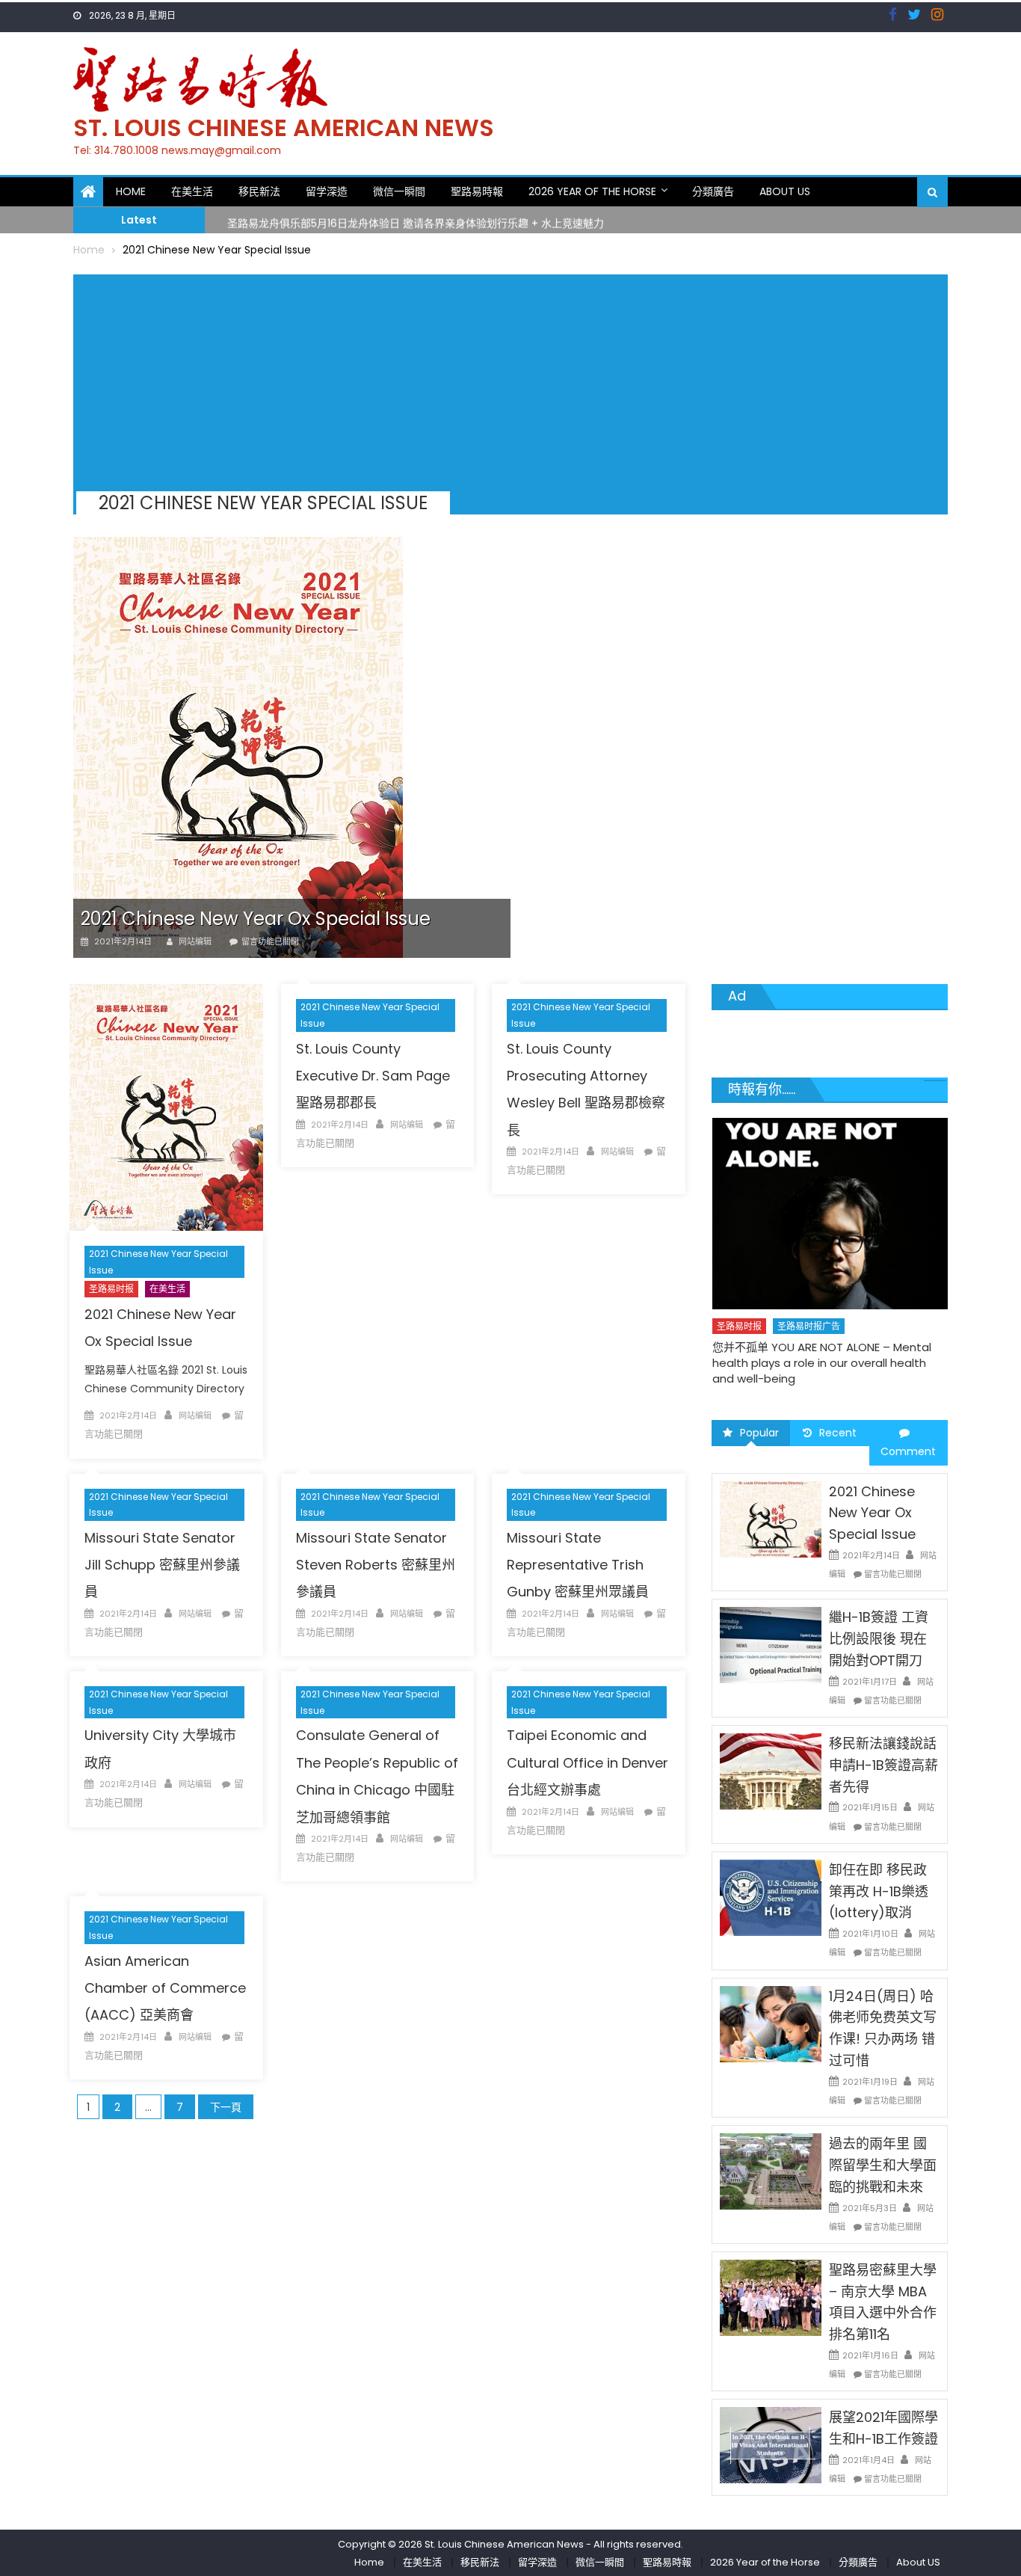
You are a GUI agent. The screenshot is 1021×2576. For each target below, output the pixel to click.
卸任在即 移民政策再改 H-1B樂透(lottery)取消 (879, 1891)
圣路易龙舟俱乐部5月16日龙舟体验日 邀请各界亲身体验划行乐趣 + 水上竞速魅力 (416, 219)
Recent (838, 1433)
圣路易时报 (111, 1289)
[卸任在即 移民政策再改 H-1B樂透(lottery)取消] (771, 1897)
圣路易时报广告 (809, 1326)
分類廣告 (713, 191)
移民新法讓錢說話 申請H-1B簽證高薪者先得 (883, 1765)
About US (785, 191)
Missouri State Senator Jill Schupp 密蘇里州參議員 (162, 1565)
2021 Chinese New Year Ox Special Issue (256, 919)
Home (131, 191)
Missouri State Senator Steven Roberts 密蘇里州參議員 (376, 1565)
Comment (908, 1451)
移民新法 (259, 191)
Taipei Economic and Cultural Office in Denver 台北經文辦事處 (587, 1762)
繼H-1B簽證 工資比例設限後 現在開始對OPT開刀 (879, 1639)
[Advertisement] (505, 379)
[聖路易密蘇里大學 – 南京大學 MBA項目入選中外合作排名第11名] (771, 2297)
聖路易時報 (477, 191)
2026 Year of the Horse (592, 191)
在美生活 (192, 191)
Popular (759, 1433)
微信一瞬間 (399, 191)
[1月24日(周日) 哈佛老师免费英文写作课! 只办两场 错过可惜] (771, 2023)
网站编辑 (195, 941)
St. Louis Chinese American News (284, 127)
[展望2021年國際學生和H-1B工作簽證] (771, 2444)
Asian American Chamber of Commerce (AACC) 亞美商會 (165, 1988)
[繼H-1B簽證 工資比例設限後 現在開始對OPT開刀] (771, 1644)
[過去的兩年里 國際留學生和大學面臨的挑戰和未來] (771, 2171)
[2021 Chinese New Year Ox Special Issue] (292, 747)
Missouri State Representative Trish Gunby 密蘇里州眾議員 (578, 1565)
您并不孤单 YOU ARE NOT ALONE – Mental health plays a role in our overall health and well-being (822, 1363)
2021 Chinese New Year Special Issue (158, 1262)
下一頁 (226, 2107)
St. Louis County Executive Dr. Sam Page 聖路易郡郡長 (373, 1076)
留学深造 (327, 191)
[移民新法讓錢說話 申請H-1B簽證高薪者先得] (771, 1771)
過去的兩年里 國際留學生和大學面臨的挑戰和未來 (883, 2165)
